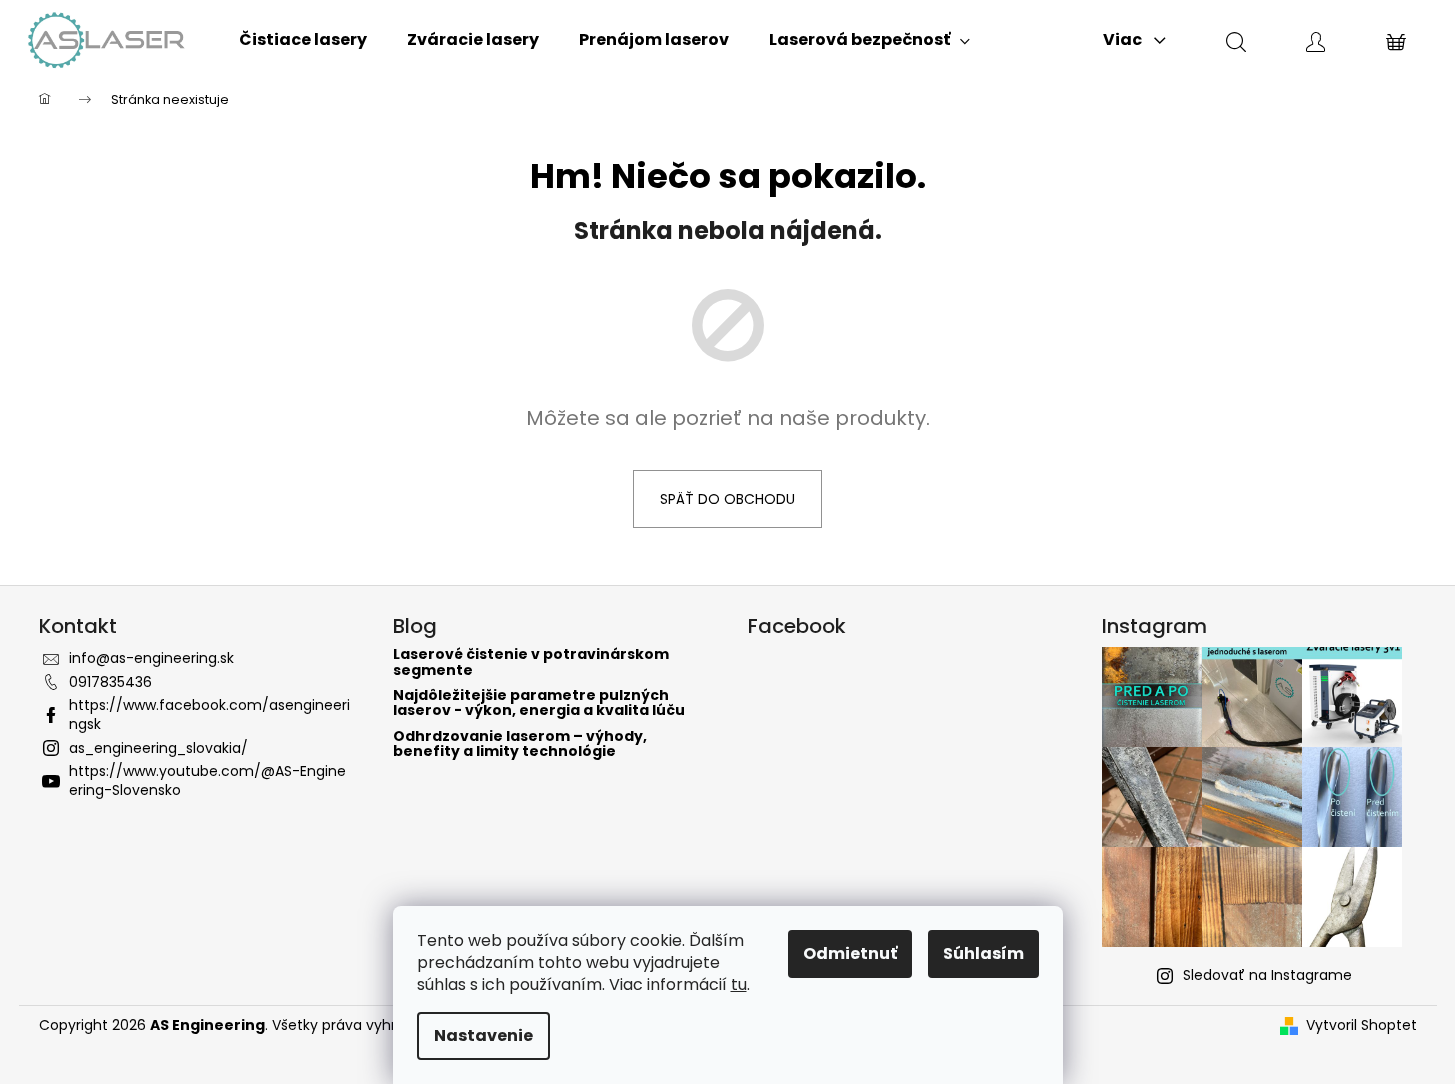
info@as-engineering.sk (151, 658)
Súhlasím (983, 953)
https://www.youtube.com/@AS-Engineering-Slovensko (207, 780)
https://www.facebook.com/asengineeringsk (209, 714)
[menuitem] (303, 40)
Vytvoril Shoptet (1361, 1025)
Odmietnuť (850, 953)
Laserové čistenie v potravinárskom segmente (531, 662)
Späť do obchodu (727, 499)
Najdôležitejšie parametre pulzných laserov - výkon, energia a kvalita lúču (539, 703)
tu (739, 984)
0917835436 (110, 682)
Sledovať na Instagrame (1267, 975)
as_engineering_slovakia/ (158, 748)
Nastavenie (483, 1035)
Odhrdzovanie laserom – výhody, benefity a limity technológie (520, 744)
